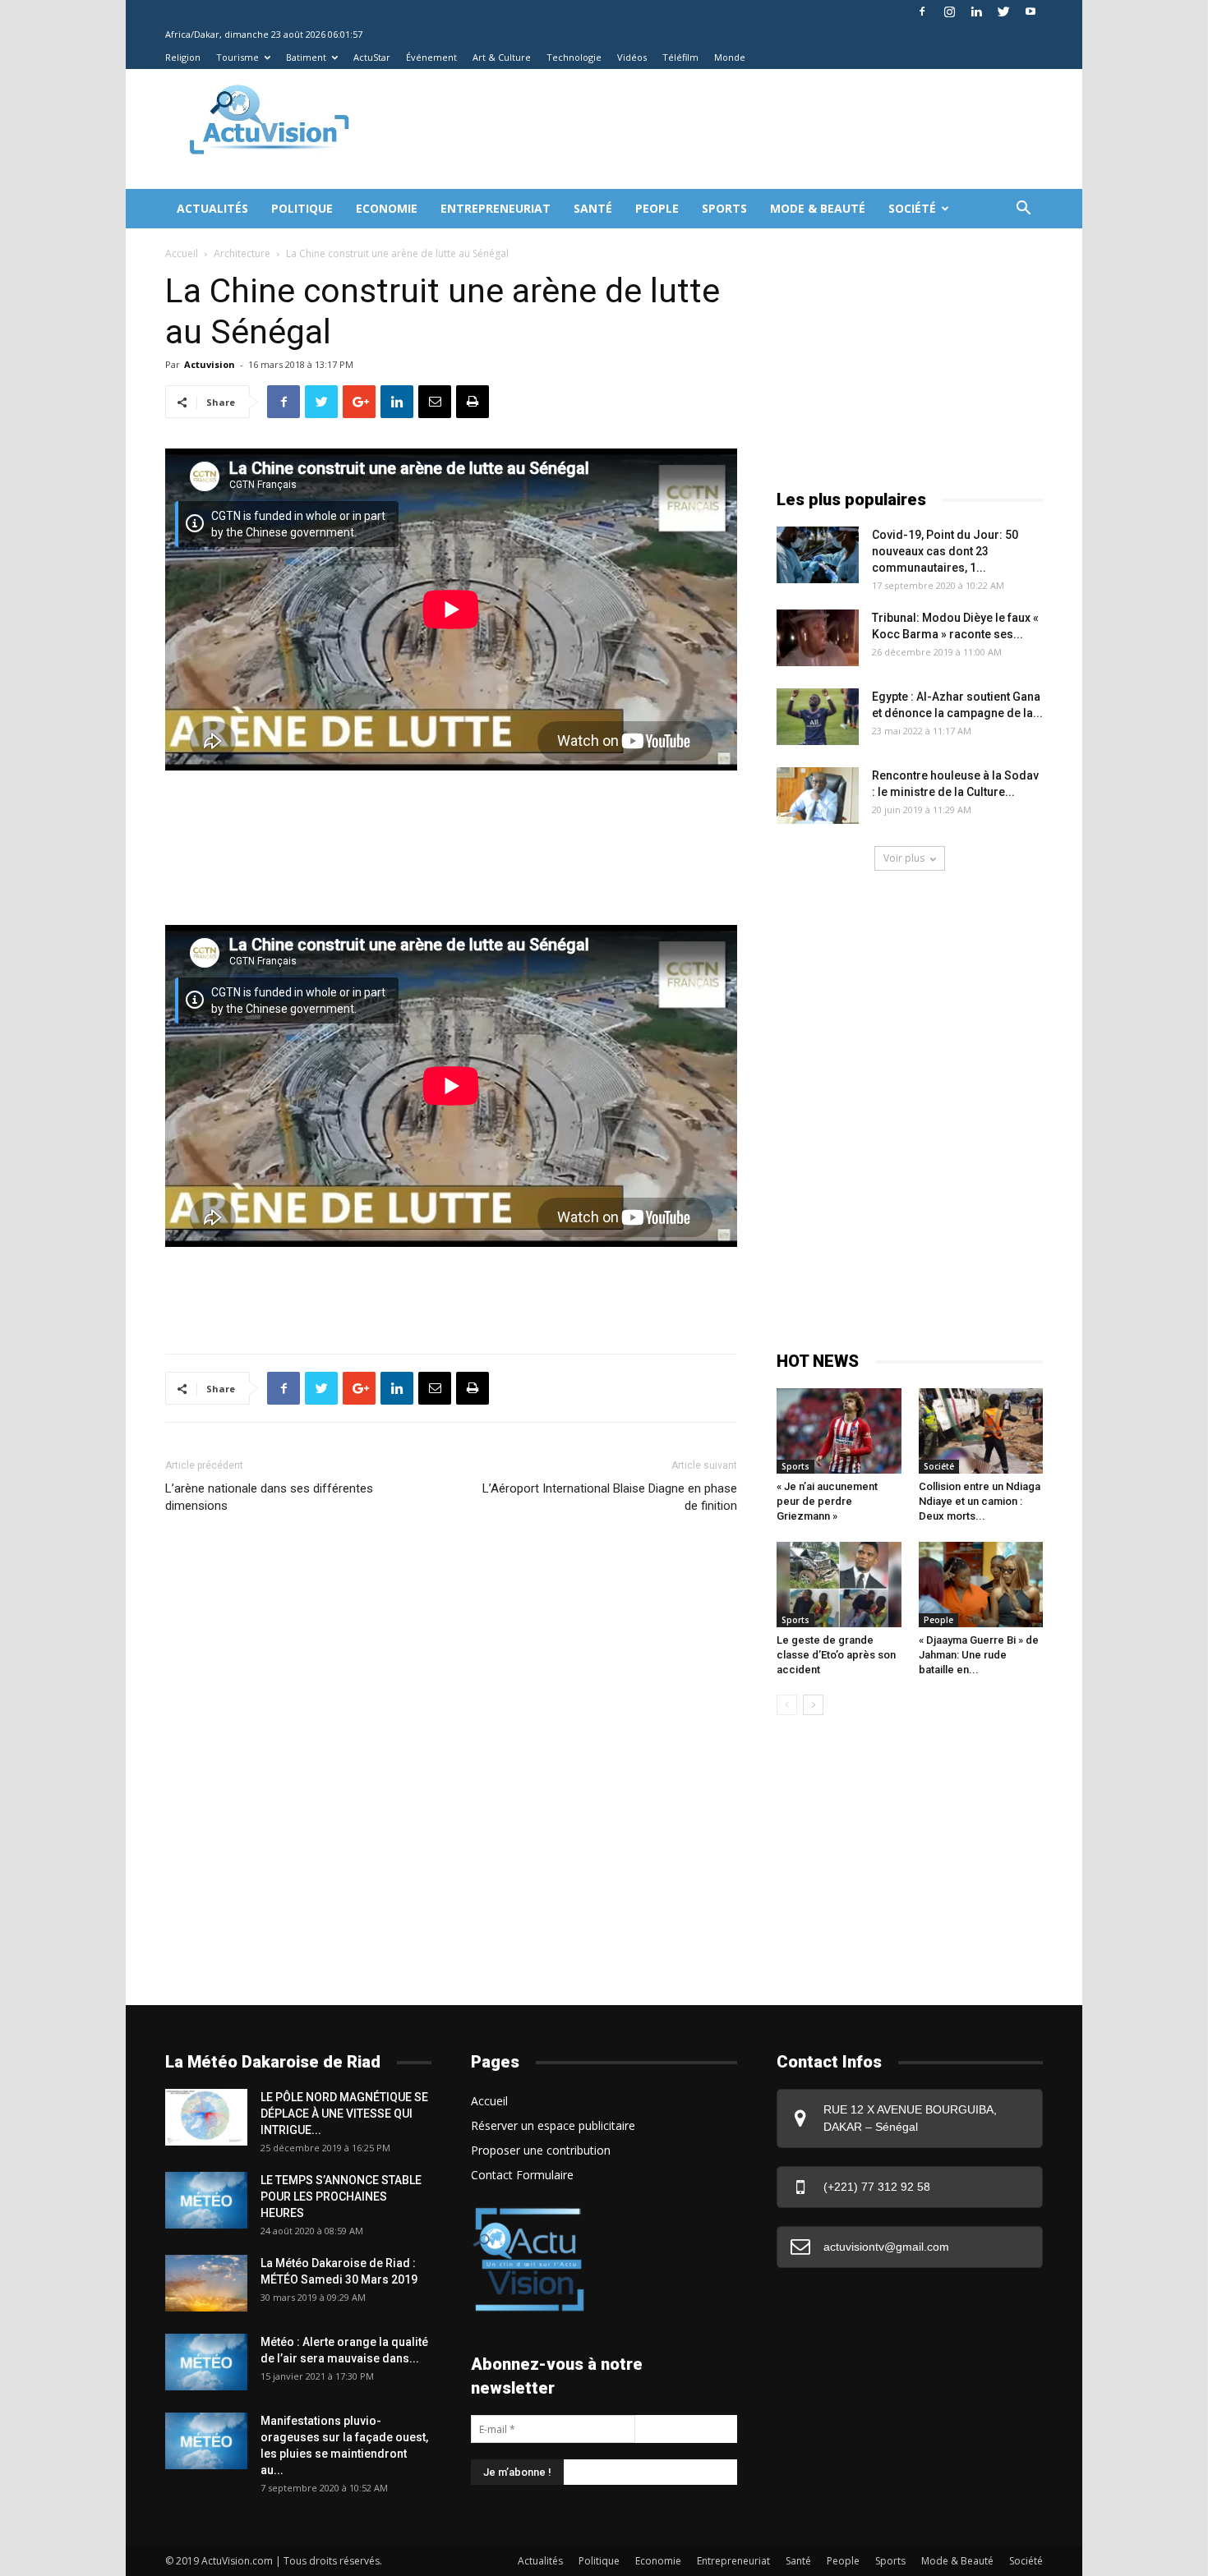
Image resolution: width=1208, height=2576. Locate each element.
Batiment (306, 57)
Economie (387, 208)
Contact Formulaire (522, 2175)
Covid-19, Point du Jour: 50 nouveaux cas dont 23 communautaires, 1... (945, 551)
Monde (730, 57)
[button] (1023, 210)
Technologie (574, 57)
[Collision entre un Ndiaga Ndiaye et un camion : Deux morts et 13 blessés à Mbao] (981, 1431)
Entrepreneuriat (496, 208)
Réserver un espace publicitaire (553, 2125)
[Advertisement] (673, 129)
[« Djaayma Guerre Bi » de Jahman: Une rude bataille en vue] (981, 1585)
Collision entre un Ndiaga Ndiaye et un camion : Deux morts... (980, 1501)
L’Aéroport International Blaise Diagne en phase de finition (610, 1497)
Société (912, 208)
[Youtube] (1030, 11)
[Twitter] (1003, 11)
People (657, 208)
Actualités (212, 208)
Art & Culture (502, 57)
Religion (183, 57)
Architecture (242, 253)
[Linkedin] (976, 11)
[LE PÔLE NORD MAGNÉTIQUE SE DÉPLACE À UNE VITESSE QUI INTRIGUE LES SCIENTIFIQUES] (206, 2117)
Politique (302, 208)
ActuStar (372, 57)
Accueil (182, 253)
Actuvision (210, 364)
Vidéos (632, 57)
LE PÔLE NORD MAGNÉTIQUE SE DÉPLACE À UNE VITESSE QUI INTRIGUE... (344, 2114)
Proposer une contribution (541, 2150)
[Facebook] (922, 11)
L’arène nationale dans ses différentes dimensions (269, 1497)
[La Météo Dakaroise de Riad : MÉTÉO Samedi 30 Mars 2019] (206, 2283)
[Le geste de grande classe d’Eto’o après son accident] (839, 1585)
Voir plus (904, 858)
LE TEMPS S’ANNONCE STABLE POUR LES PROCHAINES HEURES (341, 2196)
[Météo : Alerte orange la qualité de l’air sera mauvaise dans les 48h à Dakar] (206, 2362)
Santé (593, 208)
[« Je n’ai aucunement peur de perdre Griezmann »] (839, 1431)
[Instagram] (949, 11)
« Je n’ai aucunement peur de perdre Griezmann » (827, 1501)
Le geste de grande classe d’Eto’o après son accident (836, 1655)
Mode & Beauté (818, 208)
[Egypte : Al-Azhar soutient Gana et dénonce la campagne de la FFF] (818, 717)
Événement (431, 57)
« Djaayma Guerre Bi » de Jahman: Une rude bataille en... (979, 1655)
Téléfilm (680, 57)
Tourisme (237, 57)
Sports (724, 208)
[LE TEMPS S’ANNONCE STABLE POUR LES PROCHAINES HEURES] (206, 2200)
